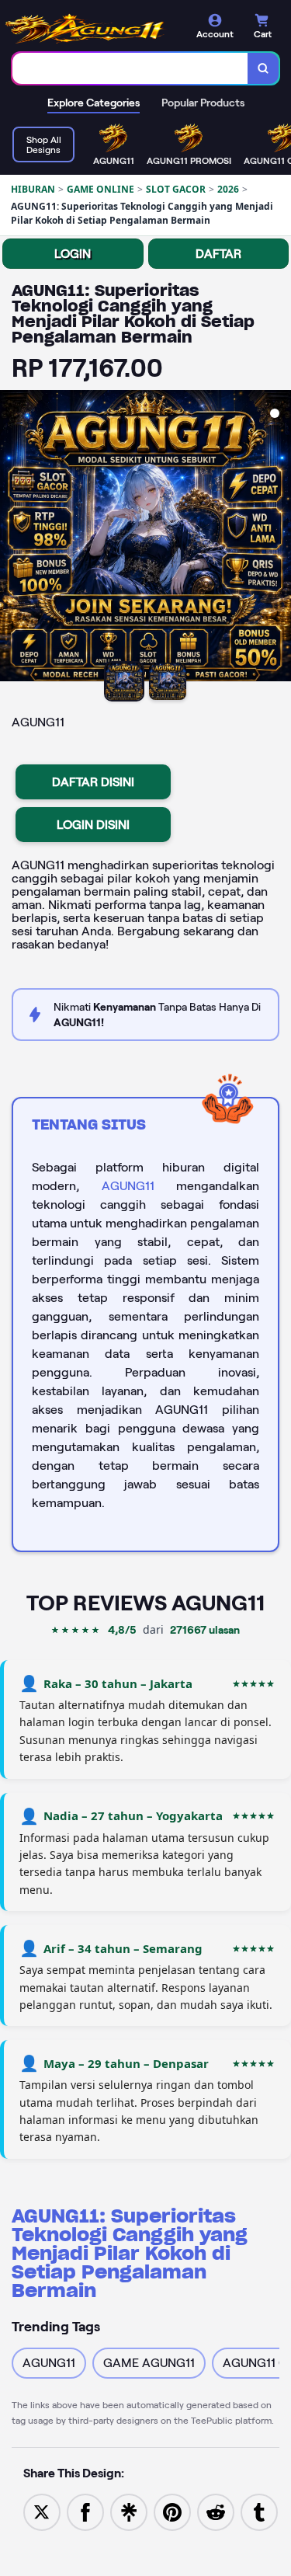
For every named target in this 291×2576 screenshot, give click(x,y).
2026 (228, 189)
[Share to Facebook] (85, 2511)
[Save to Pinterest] (172, 2511)
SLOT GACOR (176, 189)
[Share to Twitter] (42, 2511)
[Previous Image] (12, 538)
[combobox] (130, 68)
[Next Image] (279, 538)
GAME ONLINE (100, 189)
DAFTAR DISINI (93, 782)
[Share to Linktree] (129, 2511)
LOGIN (73, 254)
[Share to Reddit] (216, 2511)
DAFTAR (218, 254)
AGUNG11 (128, 1186)
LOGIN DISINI (93, 825)
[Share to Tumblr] (259, 2511)
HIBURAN (33, 189)
